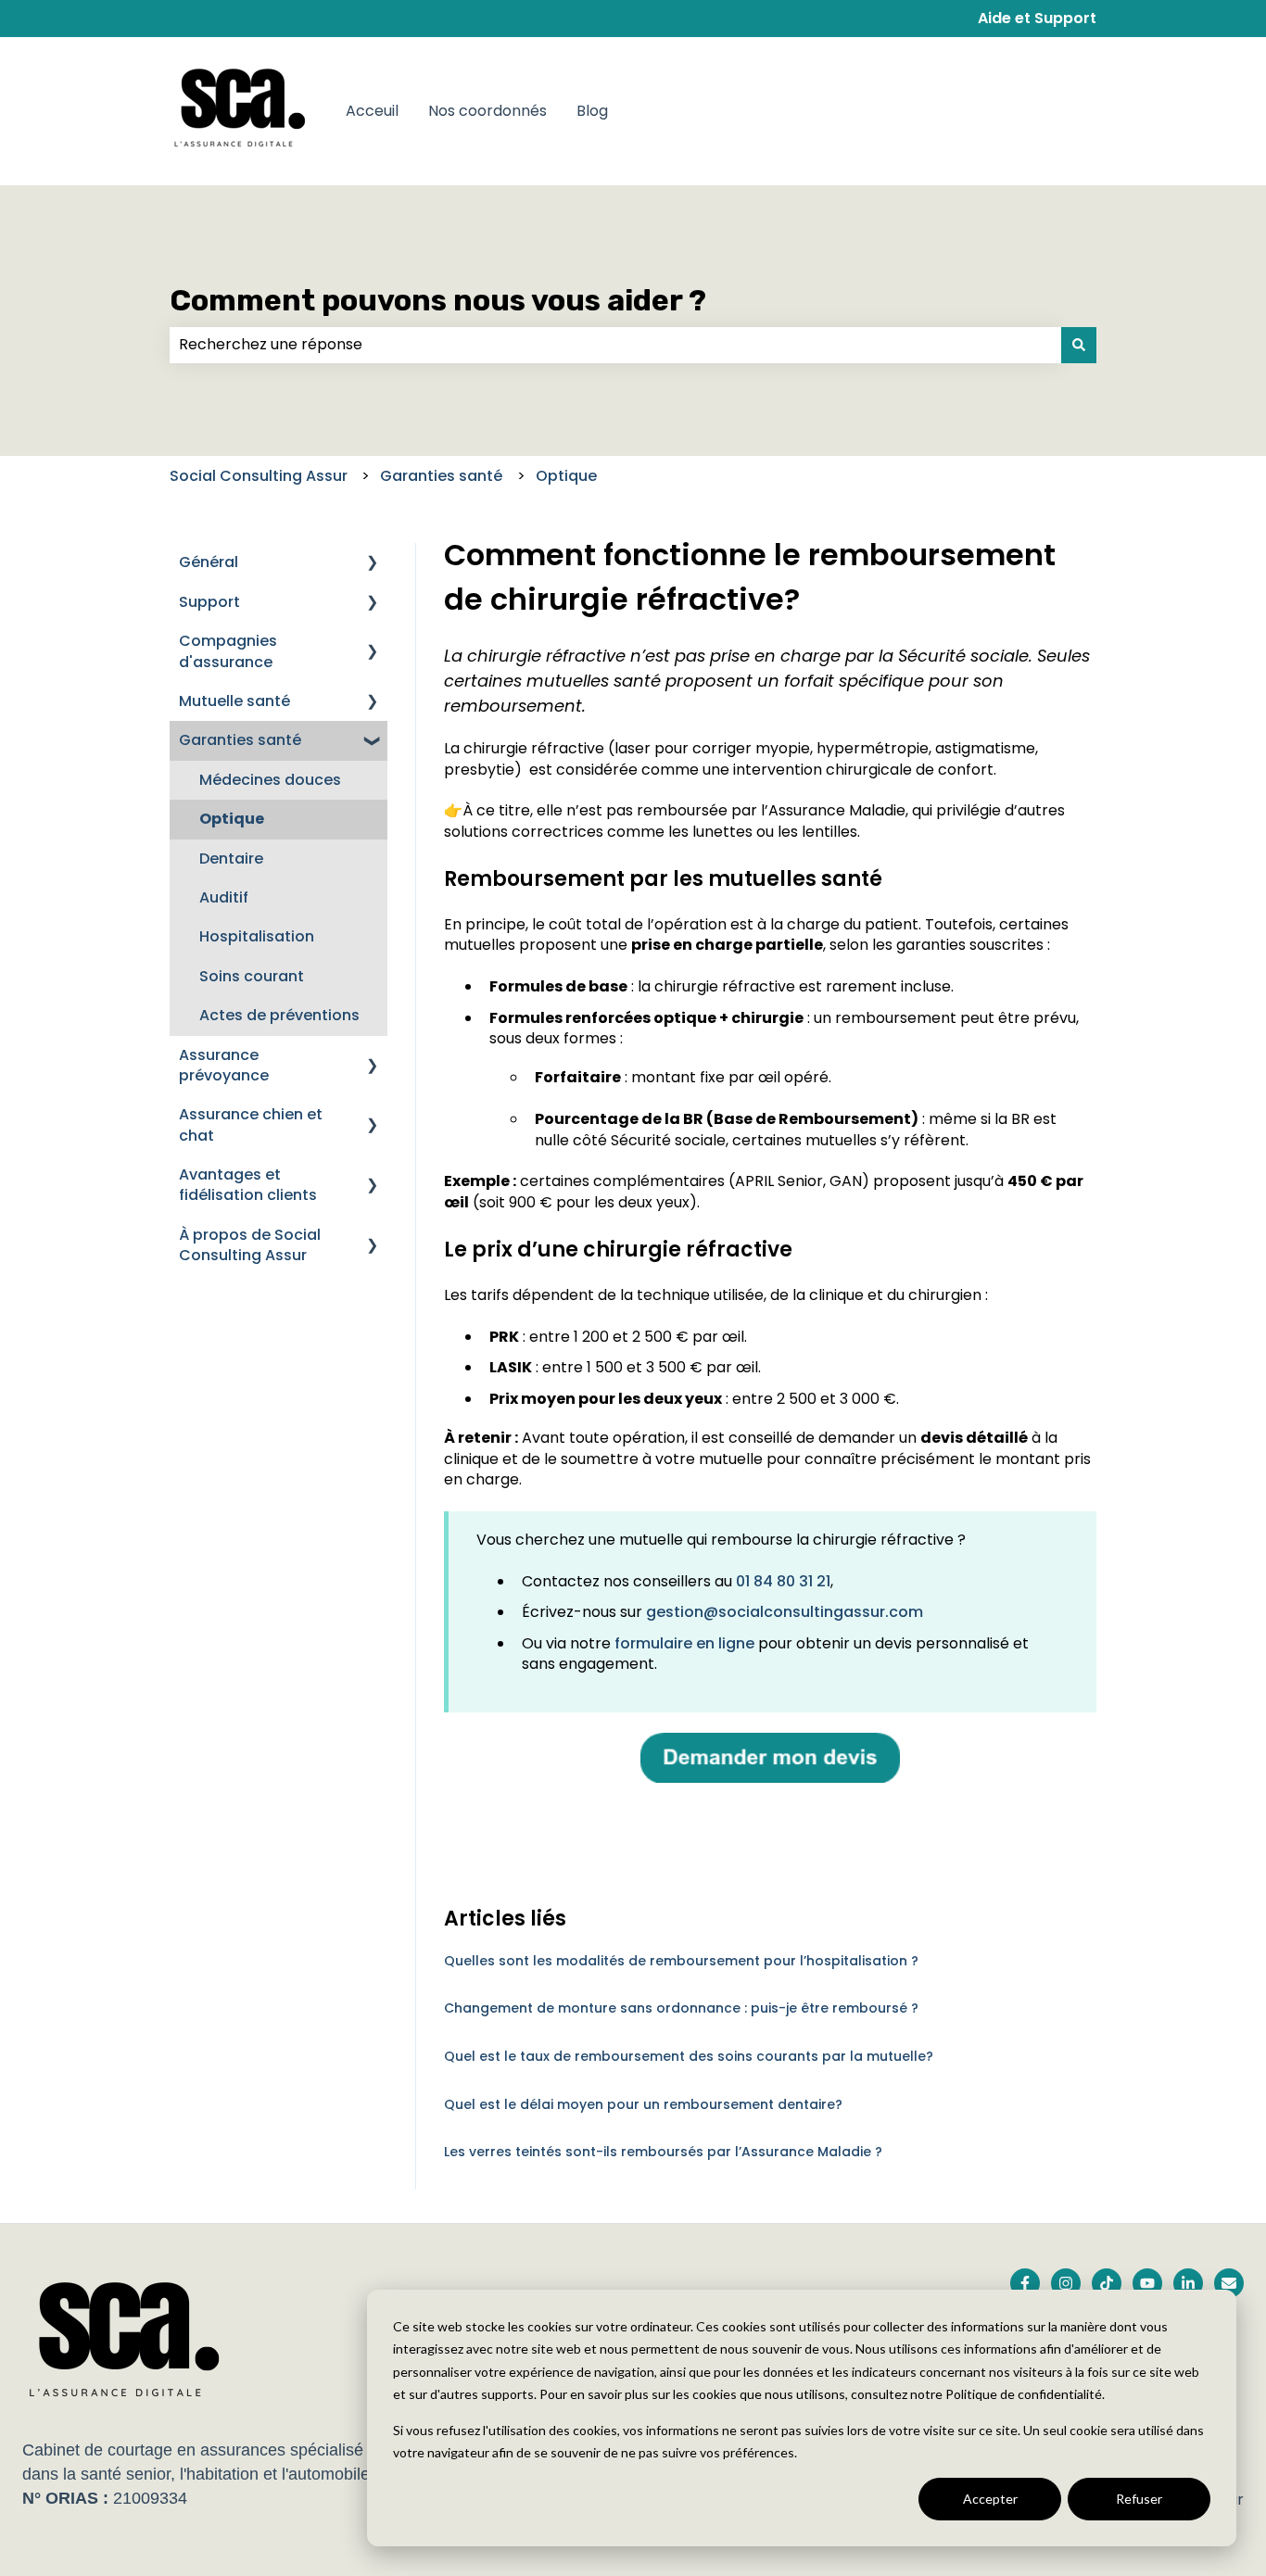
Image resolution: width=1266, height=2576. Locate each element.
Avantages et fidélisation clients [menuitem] (248, 1185)
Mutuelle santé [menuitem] (234, 701)
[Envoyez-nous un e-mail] (1229, 2283)
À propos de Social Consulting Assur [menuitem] (250, 1245)
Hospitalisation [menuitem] (257, 936)
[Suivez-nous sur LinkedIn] (1188, 2283)
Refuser (1139, 2499)
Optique (566, 476)
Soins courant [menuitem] (252, 976)
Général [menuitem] (209, 562)
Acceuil (372, 111)
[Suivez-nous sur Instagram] (1066, 2283)
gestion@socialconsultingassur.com (785, 1612)
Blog (592, 111)
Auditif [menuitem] (224, 897)
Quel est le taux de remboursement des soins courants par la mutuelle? (689, 2056)
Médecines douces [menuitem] (270, 780)
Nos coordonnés (487, 111)
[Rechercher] (1079, 345)
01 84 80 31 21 (783, 1581)
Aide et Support (1037, 19)
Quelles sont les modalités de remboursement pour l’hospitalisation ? (681, 1961)
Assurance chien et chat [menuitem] (251, 1124)
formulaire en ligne (684, 1643)
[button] (373, 564)
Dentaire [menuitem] (231, 859)
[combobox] (615, 345)
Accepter (990, 2499)
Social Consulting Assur (259, 476)
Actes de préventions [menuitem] (279, 1015)
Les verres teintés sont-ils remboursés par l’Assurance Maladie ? (663, 2152)
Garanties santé (441, 476)
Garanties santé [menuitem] (240, 740)
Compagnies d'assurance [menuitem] (228, 651)
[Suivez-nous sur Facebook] (1025, 2283)
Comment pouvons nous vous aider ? (438, 300)
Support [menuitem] (209, 602)
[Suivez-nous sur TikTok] (1107, 2283)
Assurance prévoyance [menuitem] (224, 1065)
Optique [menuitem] (232, 819)
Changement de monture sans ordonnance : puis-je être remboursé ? (681, 2008)
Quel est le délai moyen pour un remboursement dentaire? (643, 2104)
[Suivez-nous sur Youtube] (1147, 2283)
